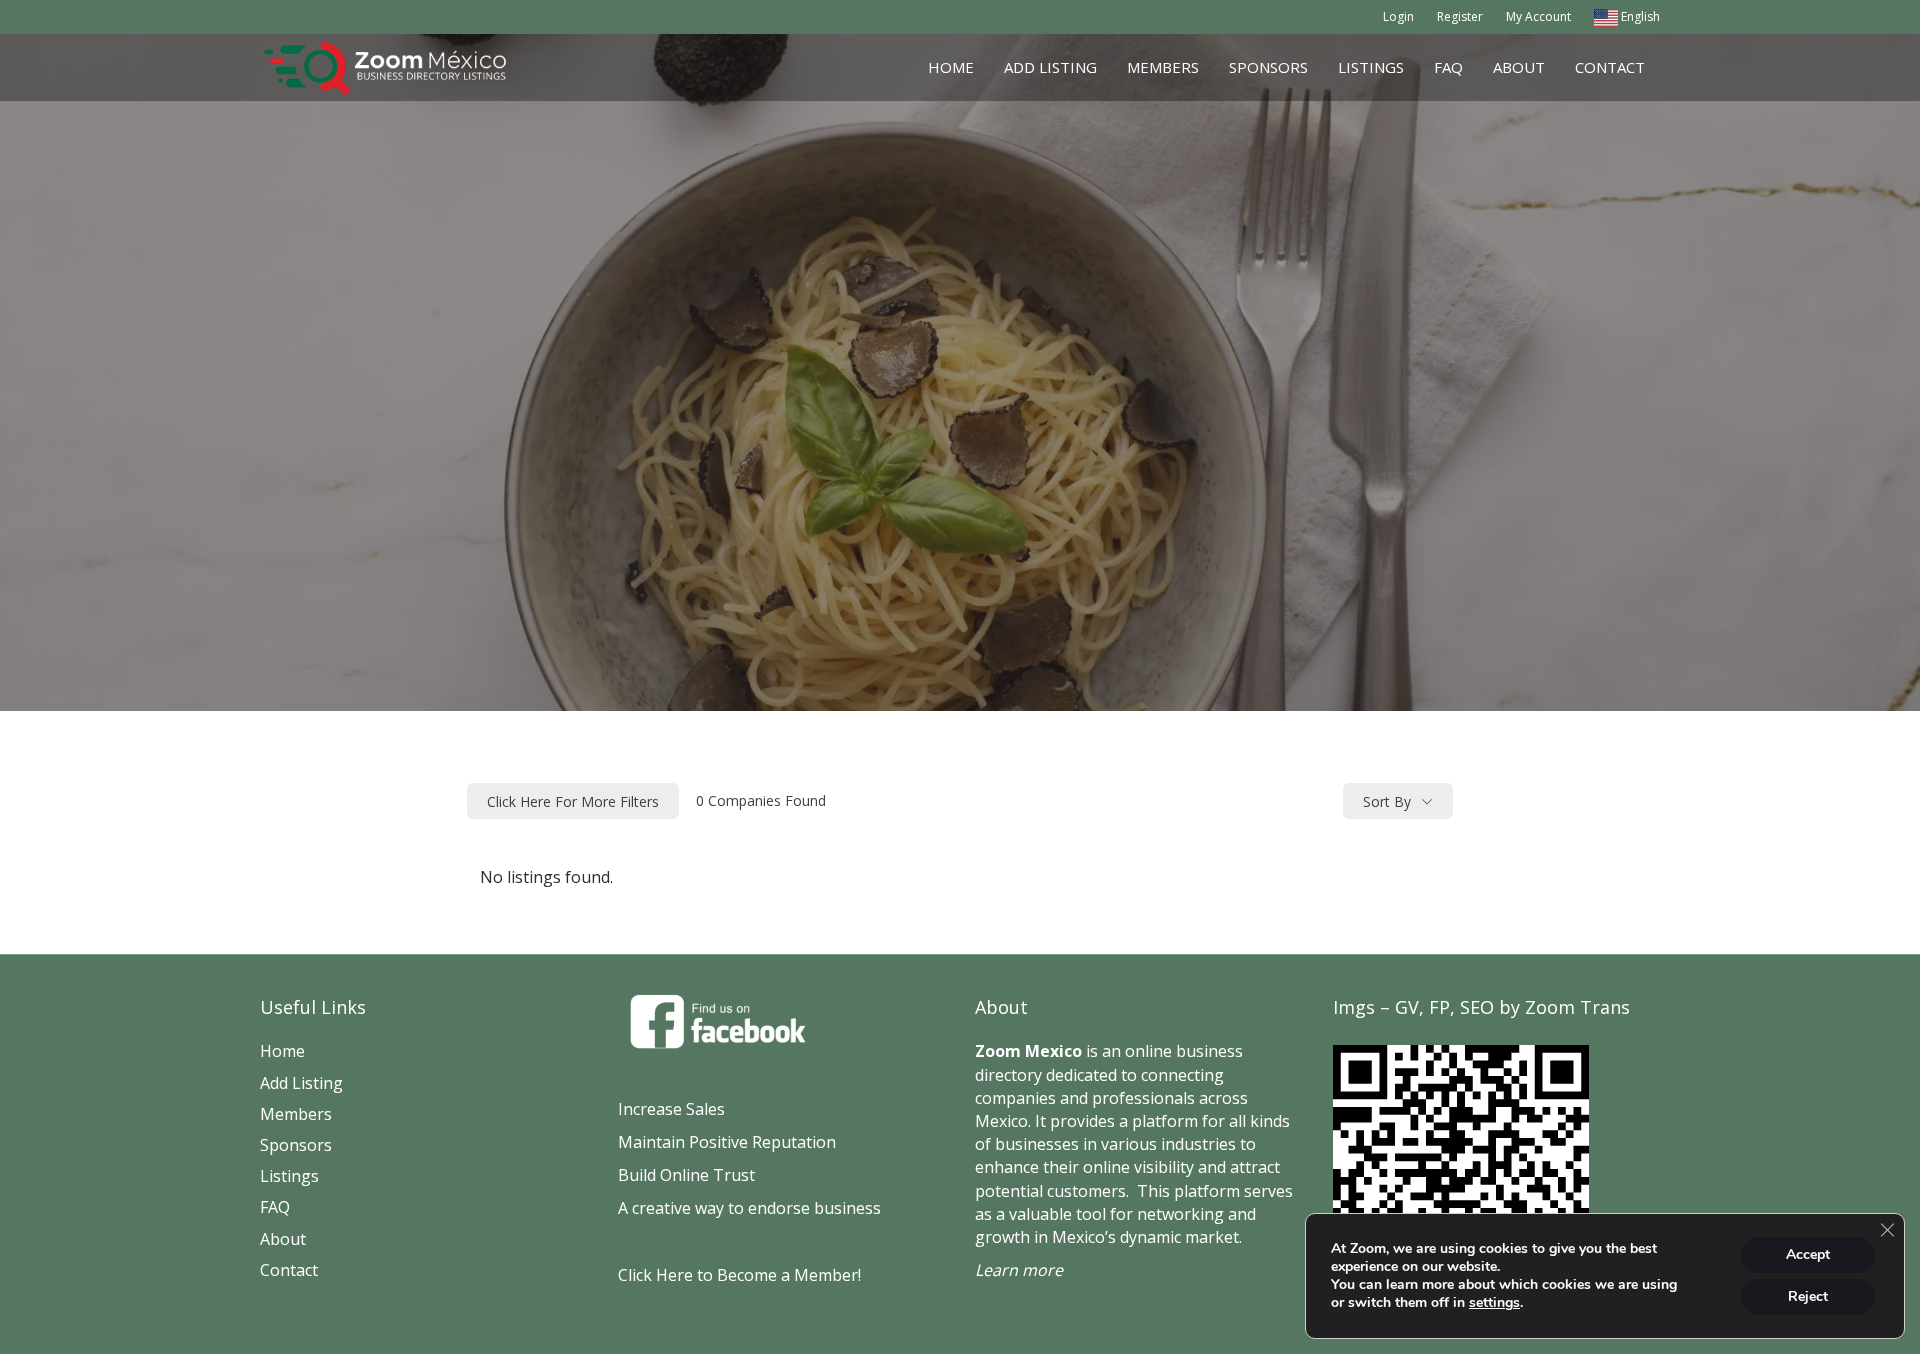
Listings (1371, 67)
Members (1163, 67)
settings (1494, 1303)
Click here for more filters (573, 801)
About (1519, 67)
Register (1460, 16)
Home (951, 67)
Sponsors (1268, 67)
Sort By (1387, 801)
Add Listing (1050, 67)
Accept (1808, 1254)
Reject (1808, 1296)
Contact (1610, 67)
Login (1398, 16)
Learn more (1019, 1270)
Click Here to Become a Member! (739, 1275)
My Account (1538, 16)
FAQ (1448, 67)
